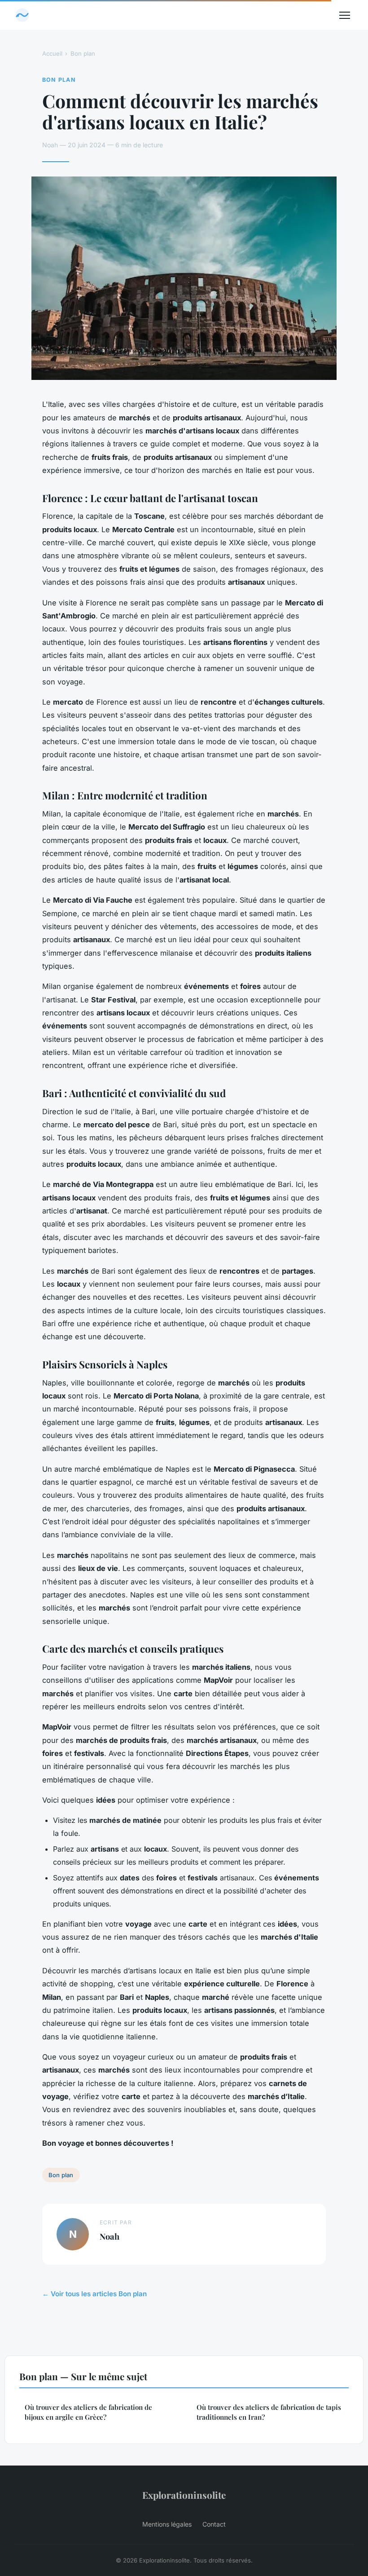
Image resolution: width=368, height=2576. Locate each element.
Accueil (52, 53)
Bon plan (83, 53)
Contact (214, 2524)
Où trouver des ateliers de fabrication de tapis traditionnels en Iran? (269, 2412)
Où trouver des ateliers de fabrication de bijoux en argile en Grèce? (88, 2412)
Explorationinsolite (184, 2495)
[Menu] (345, 15)
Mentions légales (167, 2524)
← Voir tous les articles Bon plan (94, 2294)
